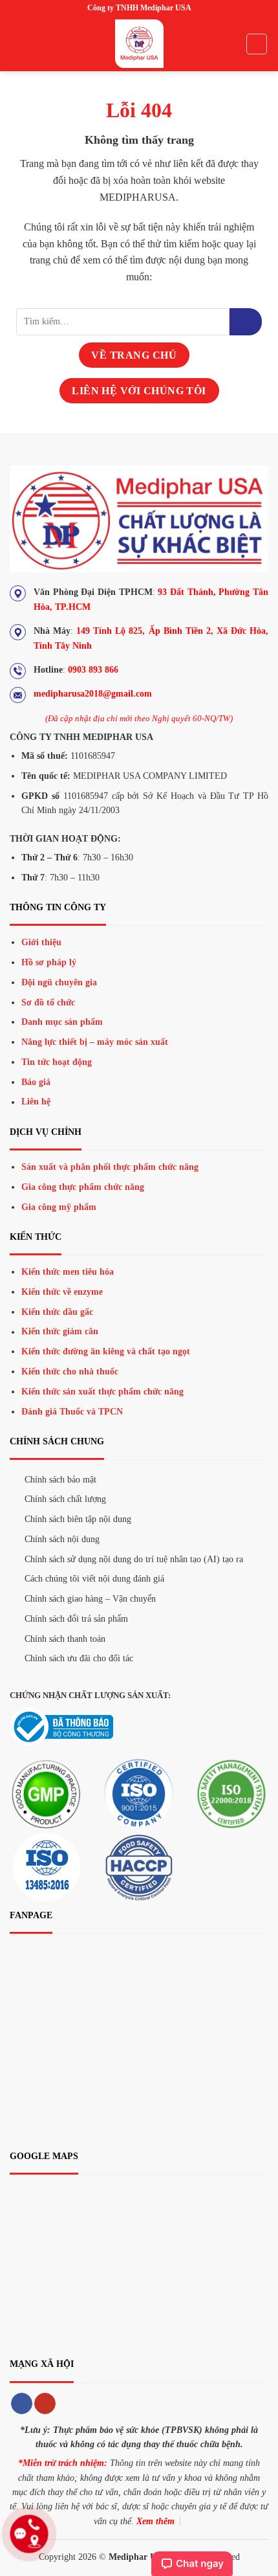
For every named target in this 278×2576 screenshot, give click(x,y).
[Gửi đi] (246, 322)
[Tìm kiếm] (257, 44)
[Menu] (17, 44)
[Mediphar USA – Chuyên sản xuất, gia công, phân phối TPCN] (139, 44)
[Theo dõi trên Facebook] (22, 2404)
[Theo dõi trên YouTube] (45, 2404)
